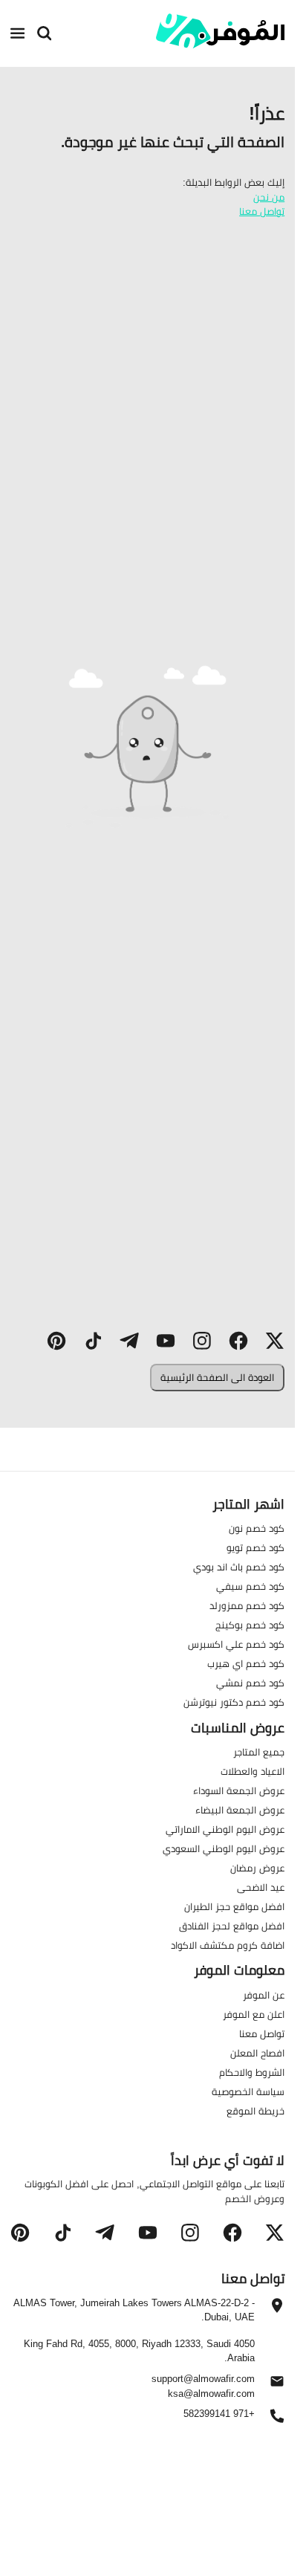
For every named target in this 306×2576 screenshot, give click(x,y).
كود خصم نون (257, 1528)
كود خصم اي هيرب (246, 1663)
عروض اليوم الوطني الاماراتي (225, 1829)
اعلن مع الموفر (254, 2014)
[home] (221, 31)
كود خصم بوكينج (250, 1625)
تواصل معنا (262, 211)
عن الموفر (264, 1995)
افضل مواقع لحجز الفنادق (232, 1926)
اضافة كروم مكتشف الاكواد (228, 1945)
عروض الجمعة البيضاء (240, 1810)
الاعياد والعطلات (253, 1771)
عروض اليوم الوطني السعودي (224, 1848)
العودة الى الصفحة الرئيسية (217, 1377)
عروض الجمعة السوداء (239, 1790)
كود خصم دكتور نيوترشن (234, 1702)
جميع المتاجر (259, 1752)
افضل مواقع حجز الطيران (234, 1906)
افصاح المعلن (257, 2053)
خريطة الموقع (255, 2111)
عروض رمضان (257, 1868)
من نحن (269, 197)
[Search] (45, 33)
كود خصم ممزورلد (247, 1605)
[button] (275, 1341)
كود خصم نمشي (250, 1683)
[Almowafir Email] (277, 2385)
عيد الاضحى (261, 1887)
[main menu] (18, 33)
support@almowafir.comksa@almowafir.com (203, 2386)
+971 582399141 (219, 2414)
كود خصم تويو (255, 1547)
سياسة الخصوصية (248, 2091)
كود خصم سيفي (250, 1586)
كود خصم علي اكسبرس (236, 1644)
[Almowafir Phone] (277, 2420)
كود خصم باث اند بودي (239, 1567)
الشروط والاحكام (252, 2072)
